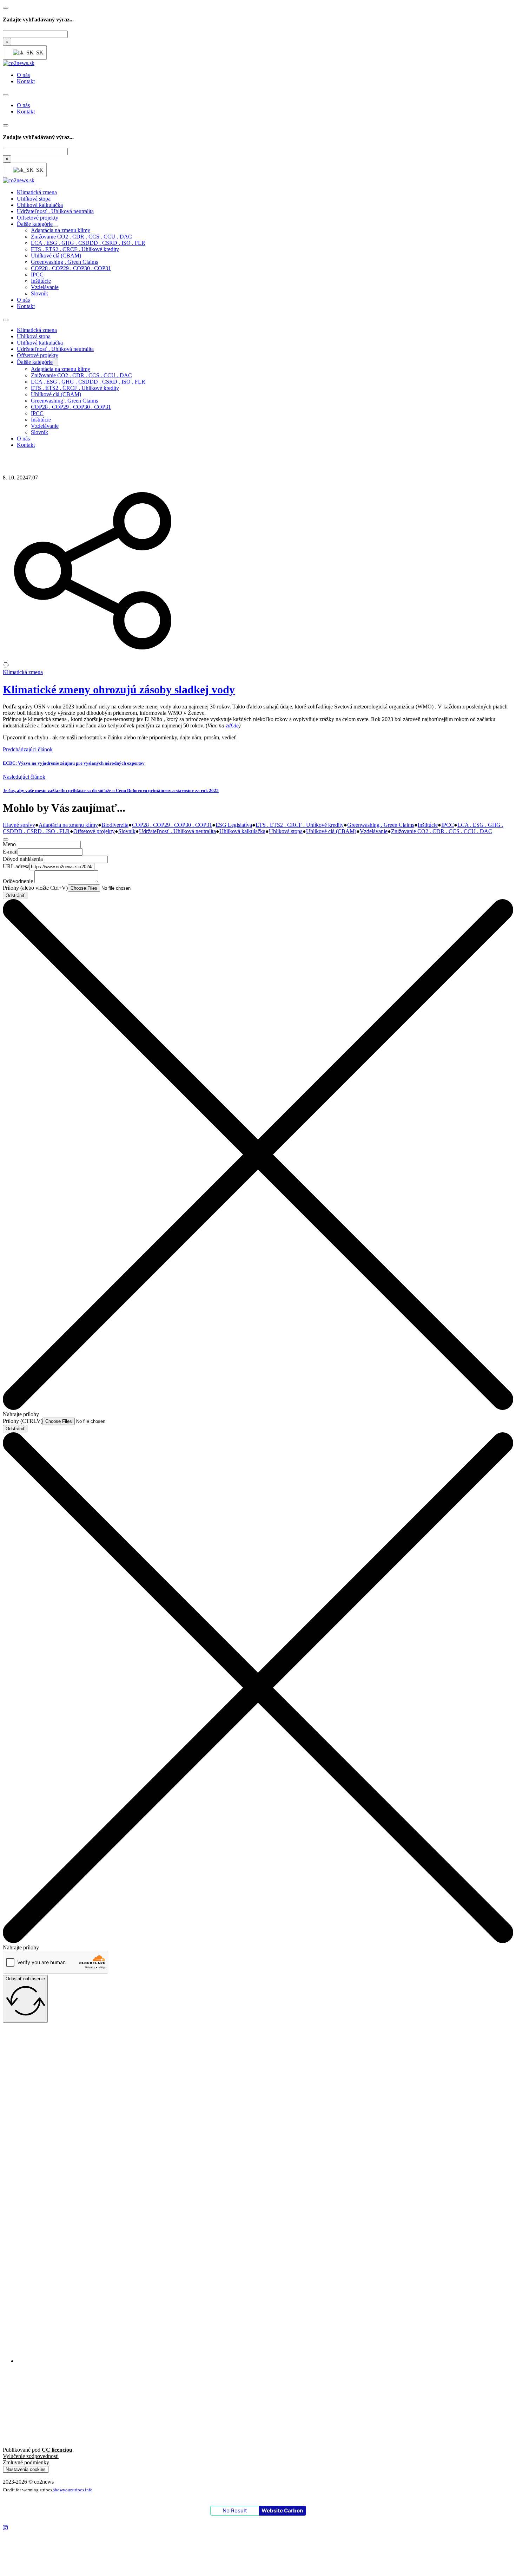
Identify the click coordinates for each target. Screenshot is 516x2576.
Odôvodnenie (18, 881)
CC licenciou (57, 2450)
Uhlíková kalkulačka (40, 205)
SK (37, 53)
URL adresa (16, 866)
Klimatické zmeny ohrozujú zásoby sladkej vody (119, 689)
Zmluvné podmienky (26, 2462)
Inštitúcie (41, 281)
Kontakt (26, 81)
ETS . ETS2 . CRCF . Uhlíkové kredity (75, 249)
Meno (9, 844)
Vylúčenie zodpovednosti (31, 2456)
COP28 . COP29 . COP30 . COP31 (71, 268)
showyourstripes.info (73, 2490)
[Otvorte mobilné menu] (6, 95)
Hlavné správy (19, 825)
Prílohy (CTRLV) (23, 1421)
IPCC (37, 274)
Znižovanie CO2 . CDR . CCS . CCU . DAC (81, 237)
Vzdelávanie (45, 287)
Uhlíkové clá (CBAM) (56, 256)
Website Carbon (282, 2510)
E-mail (10, 852)
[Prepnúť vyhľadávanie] (6, 8)
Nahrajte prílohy (21, 1414)
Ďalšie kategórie (35, 224)
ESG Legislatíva (234, 825)
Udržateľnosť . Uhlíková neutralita (55, 211)
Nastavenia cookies (26, 2469)
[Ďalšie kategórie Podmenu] (55, 226)
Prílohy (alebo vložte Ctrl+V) (35, 888)
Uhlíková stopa (34, 199)
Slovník (39, 293)
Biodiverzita (115, 825)
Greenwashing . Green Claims (64, 262)
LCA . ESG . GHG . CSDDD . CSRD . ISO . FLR (88, 243)
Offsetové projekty (38, 218)
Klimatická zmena (37, 192)
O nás (23, 75)
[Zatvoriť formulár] (6, 839)
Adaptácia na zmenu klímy (61, 230)
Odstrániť (15, 895)
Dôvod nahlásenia (23, 859)
